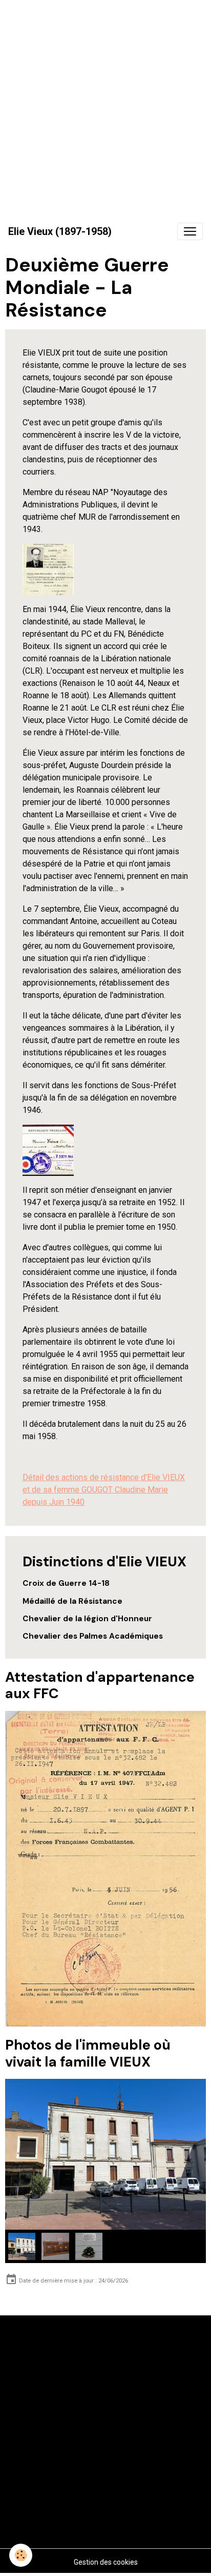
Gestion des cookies (106, 2562)
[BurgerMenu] (190, 231)
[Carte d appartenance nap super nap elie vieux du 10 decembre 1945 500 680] (48, 569)
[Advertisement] (105, 106)
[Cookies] (21, 2555)
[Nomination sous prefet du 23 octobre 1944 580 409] (48, 1150)
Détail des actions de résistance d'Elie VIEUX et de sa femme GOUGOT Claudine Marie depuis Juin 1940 (104, 1490)
